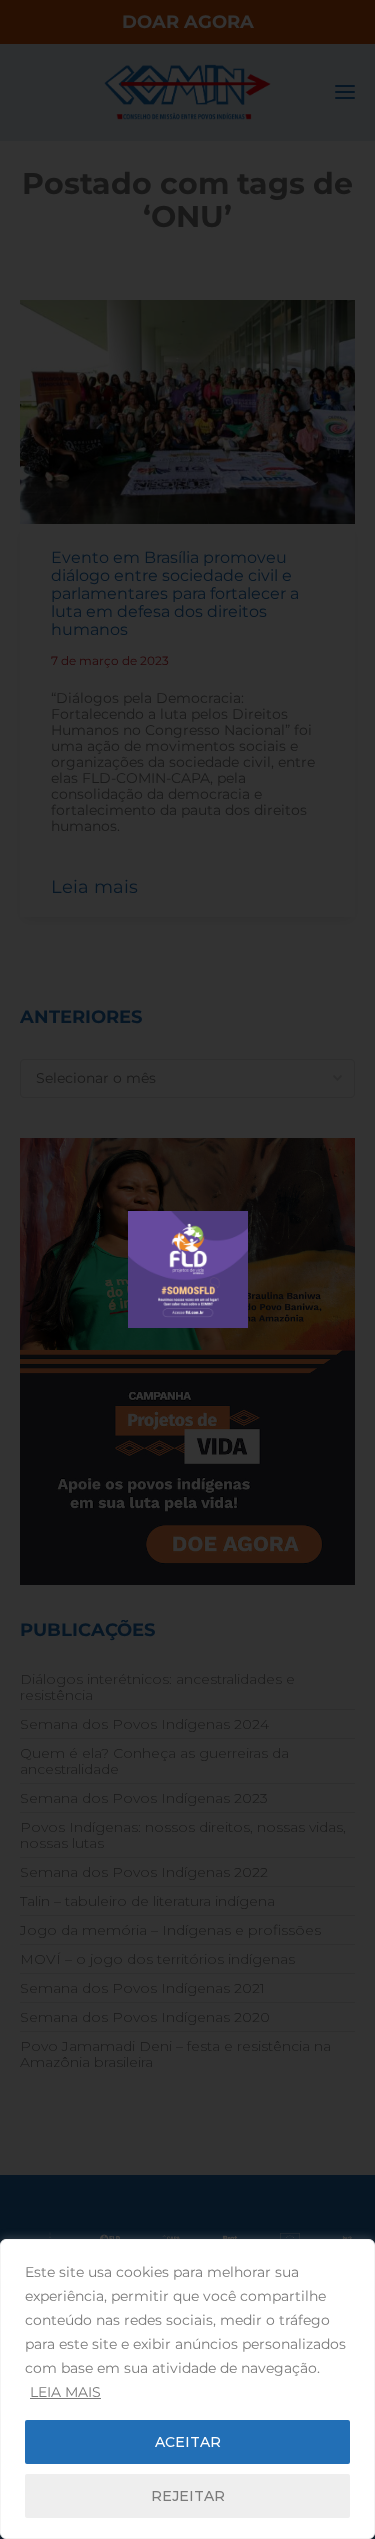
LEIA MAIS (65, 2392)
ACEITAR (188, 2442)
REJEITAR (188, 2496)
